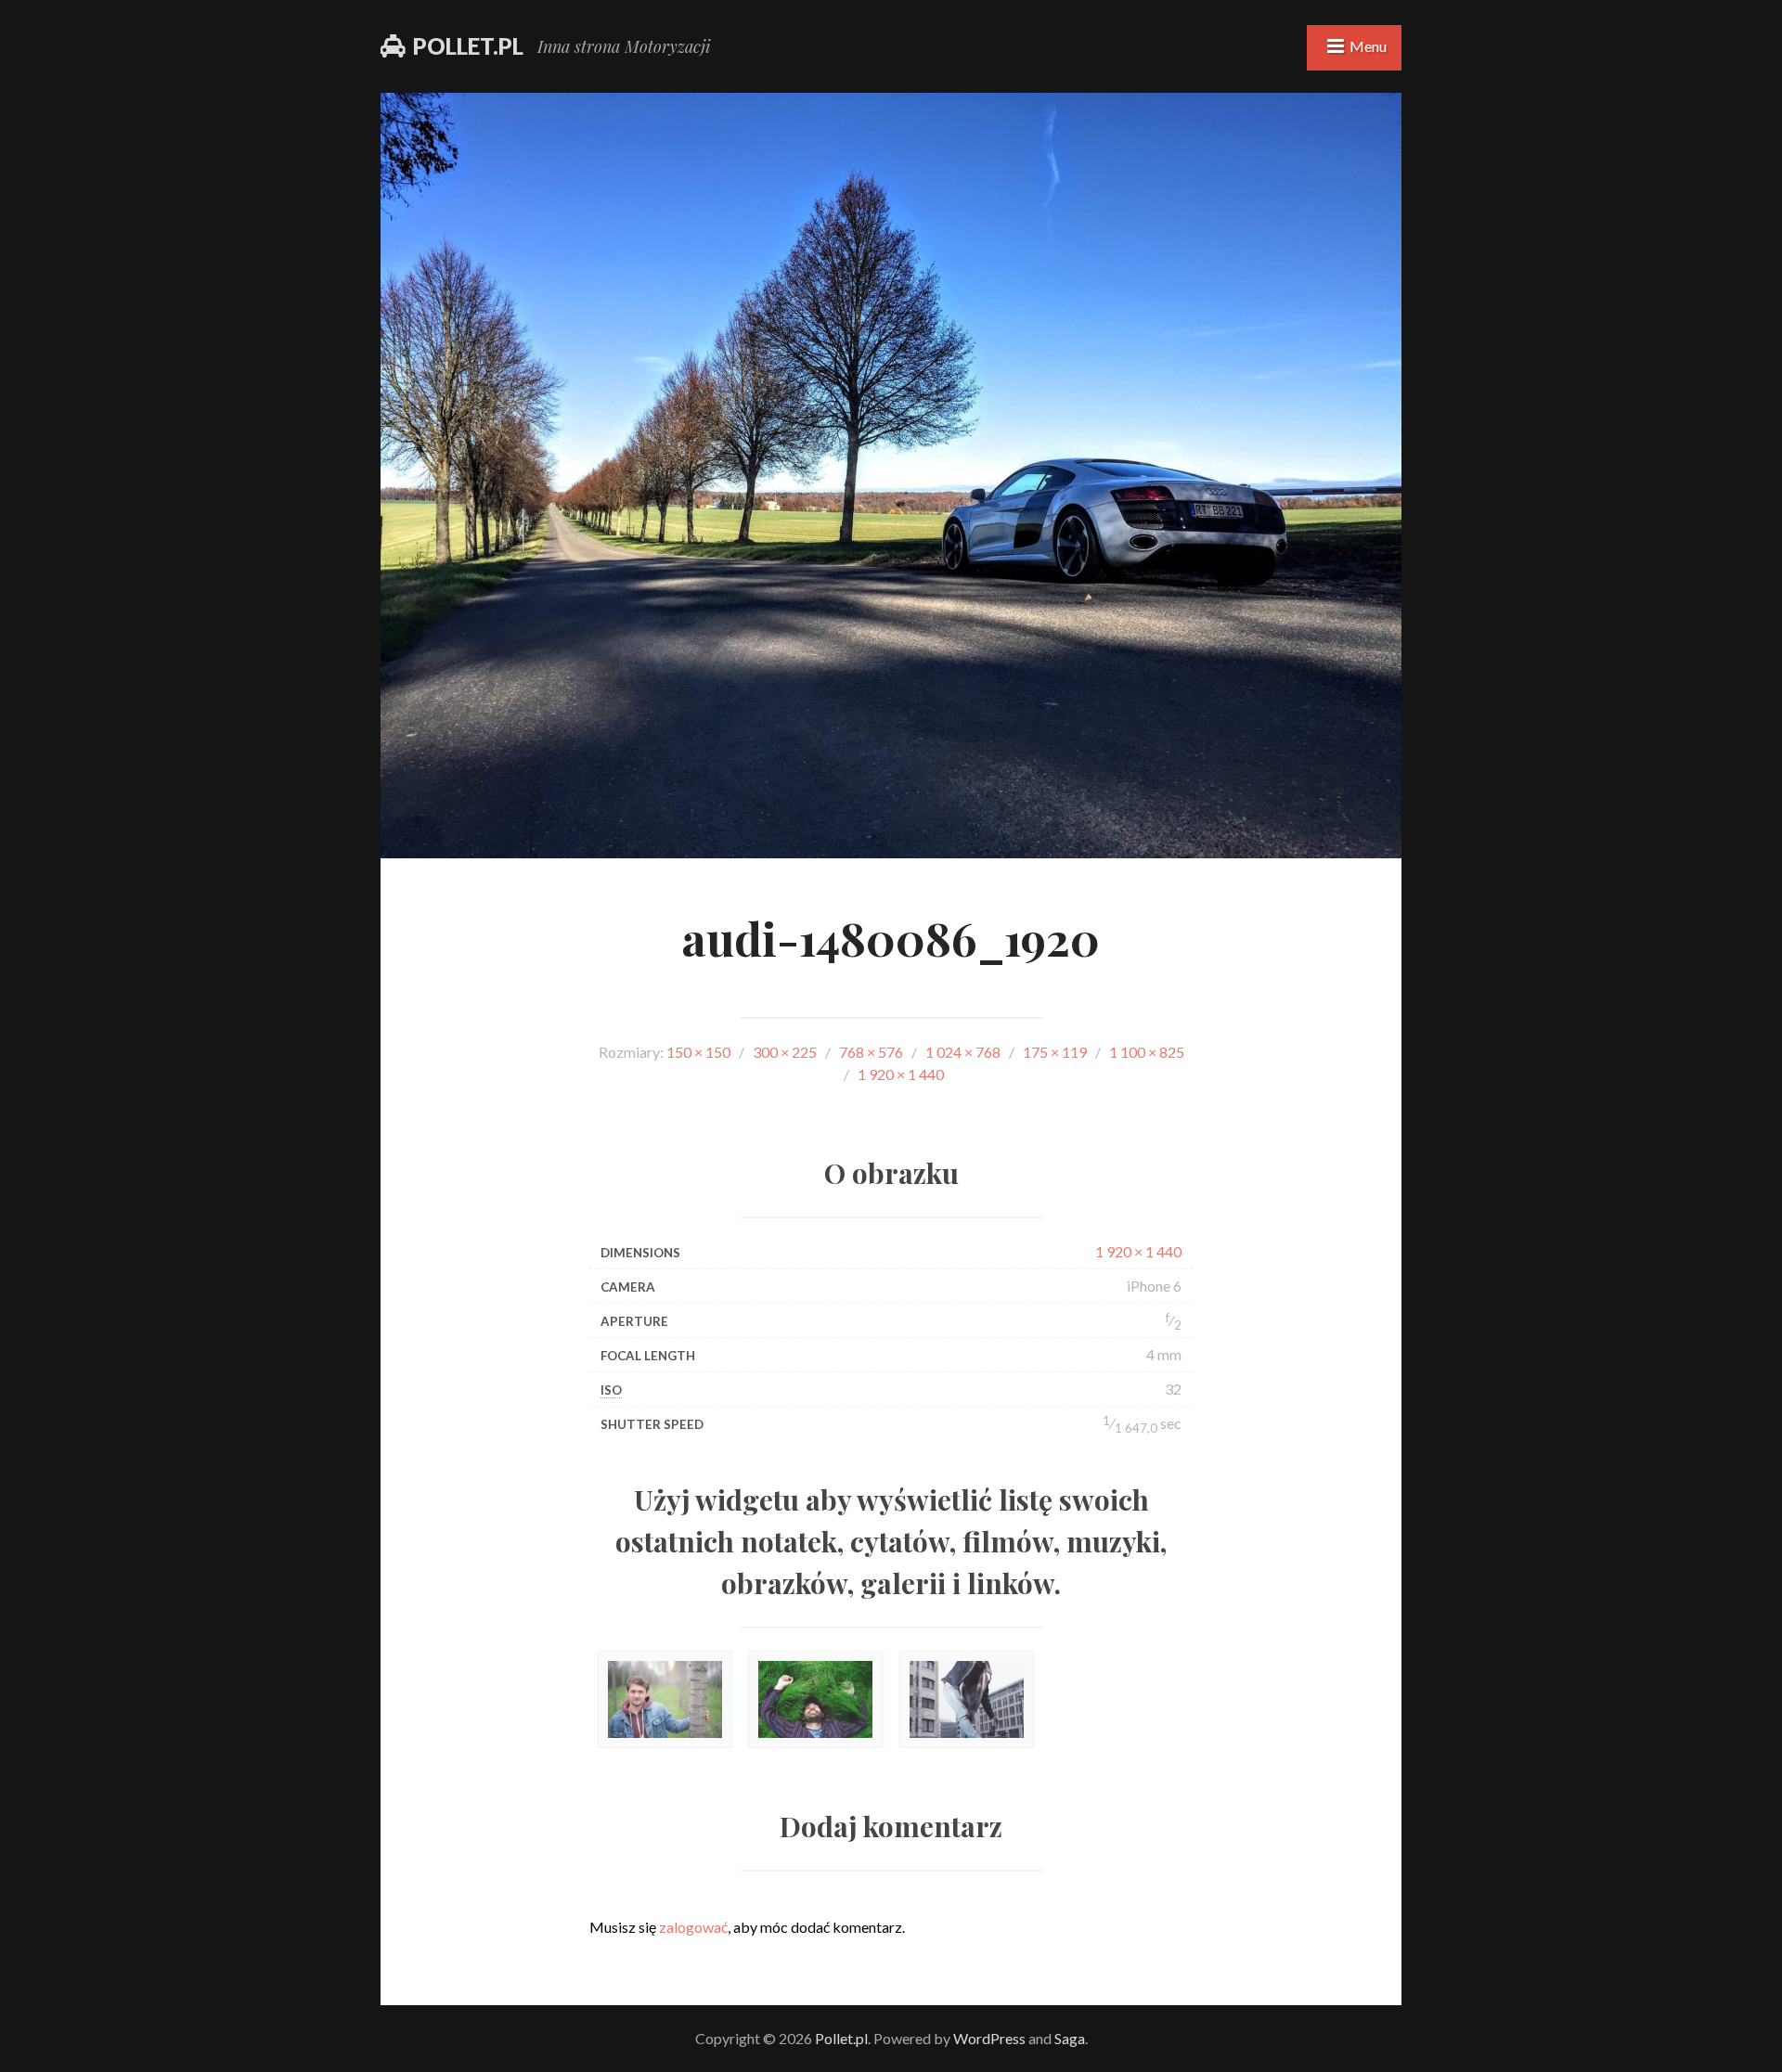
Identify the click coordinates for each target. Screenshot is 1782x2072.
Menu (1368, 46)
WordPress (989, 2038)
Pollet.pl (468, 46)
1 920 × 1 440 (1138, 1251)
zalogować (693, 1927)
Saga (1070, 2038)
